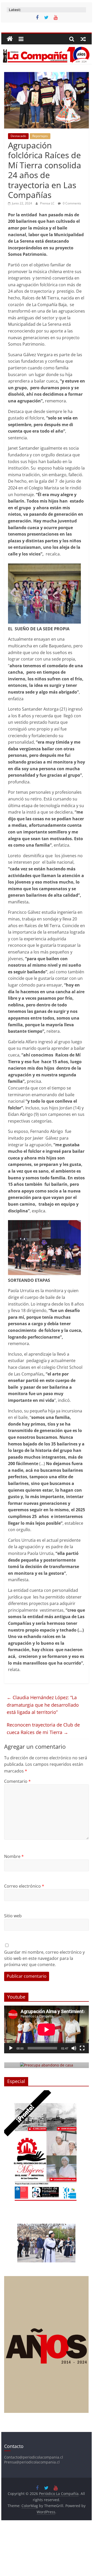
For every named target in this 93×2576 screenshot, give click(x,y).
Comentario (17, 1781)
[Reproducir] (11, 2048)
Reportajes (40, 136)
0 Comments (72, 203)
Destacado (18, 136)
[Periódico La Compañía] (10, 39)
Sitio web (13, 1916)
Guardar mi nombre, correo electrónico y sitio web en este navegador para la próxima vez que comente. (44, 1958)
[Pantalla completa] (82, 2048)
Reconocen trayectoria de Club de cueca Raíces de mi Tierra (43, 1728)
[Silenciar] (74, 2048)
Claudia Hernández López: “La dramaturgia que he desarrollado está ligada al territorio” (43, 1705)
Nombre (14, 1856)
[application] (47, 2029)
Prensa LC (48, 203)
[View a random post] (83, 39)
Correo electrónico (24, 1886)
